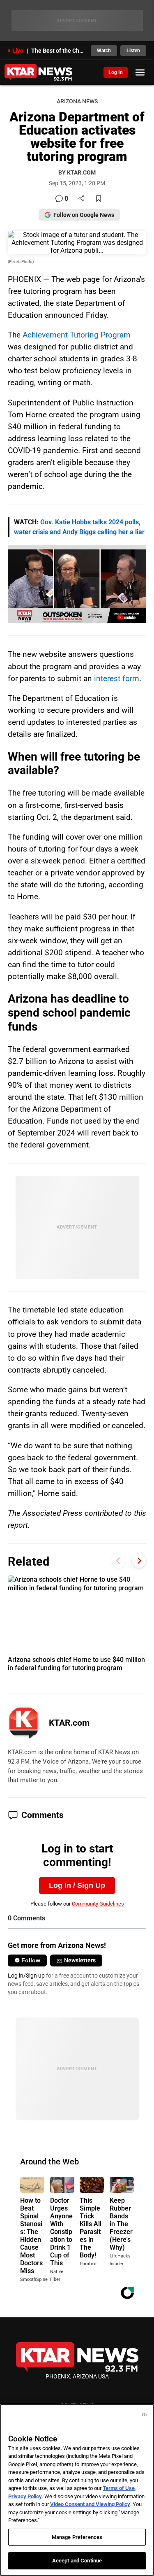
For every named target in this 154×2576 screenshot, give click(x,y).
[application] (77, 584)
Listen (133, 51)
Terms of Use (119, 2488)
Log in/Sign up (26, 1976)
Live (18, 51)
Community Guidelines (98, 1904)
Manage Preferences (77, 2537)
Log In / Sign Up (77, 1885)
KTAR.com (69, 1723)
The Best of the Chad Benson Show (59, 51)
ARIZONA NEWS (77, 101)
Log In (116, 72)
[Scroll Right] (139, 1560)
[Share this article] (81, 199)
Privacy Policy (25, 2496)
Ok (145, 2415)
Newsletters (80, 1960)
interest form (117, 678)
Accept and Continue (77, 2561)
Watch (104, 51)
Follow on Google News (84, 215)
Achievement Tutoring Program (77, 335)
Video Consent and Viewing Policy (90, 2504)
